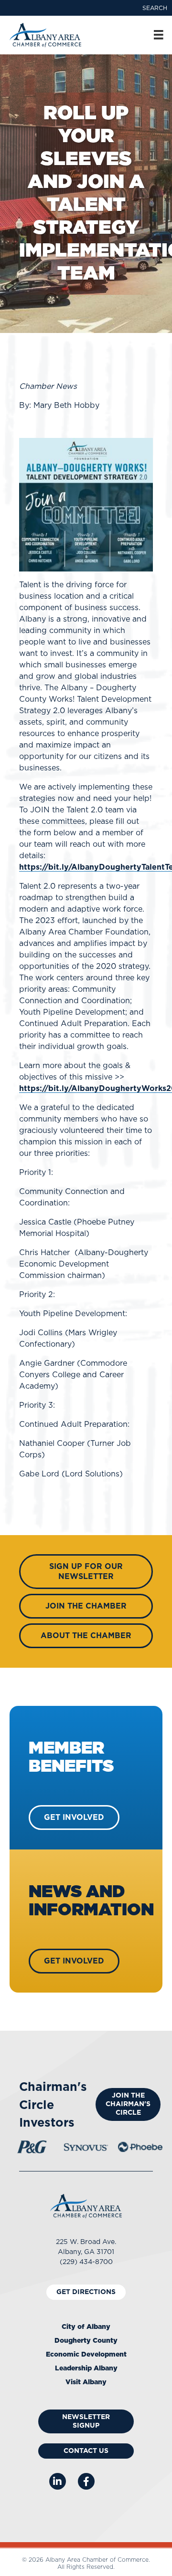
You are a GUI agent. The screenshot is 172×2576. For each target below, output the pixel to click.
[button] (155, 8)
